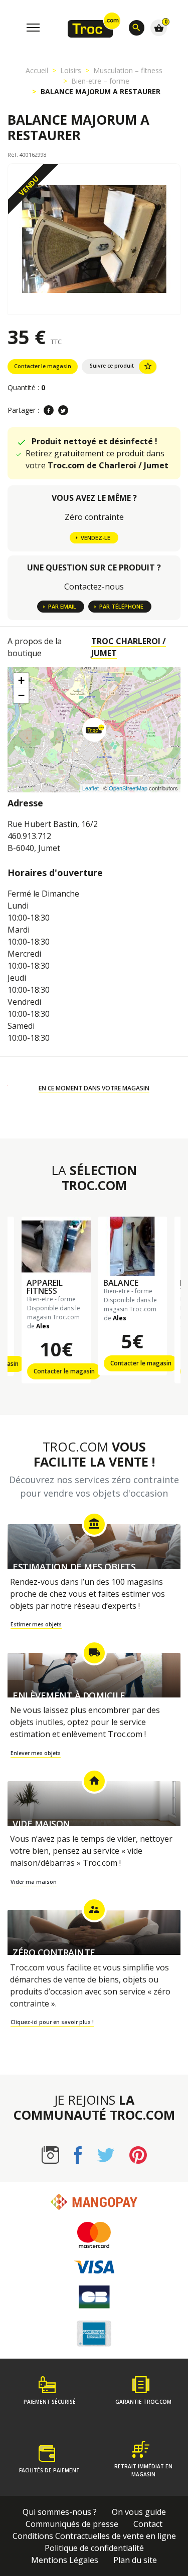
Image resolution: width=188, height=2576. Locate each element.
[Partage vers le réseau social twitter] (63, 410)
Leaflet (90, 788)
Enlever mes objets (36, 1753)
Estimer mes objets (36, 1624)
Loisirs (71, 70)
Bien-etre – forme (100, 81)
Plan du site (135, 2560)
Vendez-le (96, 538)
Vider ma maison (34, 1882)
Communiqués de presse (72, 2524)
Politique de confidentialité (94, 2548)
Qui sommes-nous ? (60, 2512)
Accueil (37, 70)
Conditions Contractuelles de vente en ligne (94, 2536)
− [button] (21, 695)
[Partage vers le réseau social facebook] (49, 410)
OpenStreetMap (128, 788)
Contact (148, 2524)
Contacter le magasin (43, 366)
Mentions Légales (65, 2560)
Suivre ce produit (121, 366)
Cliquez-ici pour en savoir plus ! (52, 2022)
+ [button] (21, 680)
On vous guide (139, 2512)
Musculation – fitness (128, 70)
